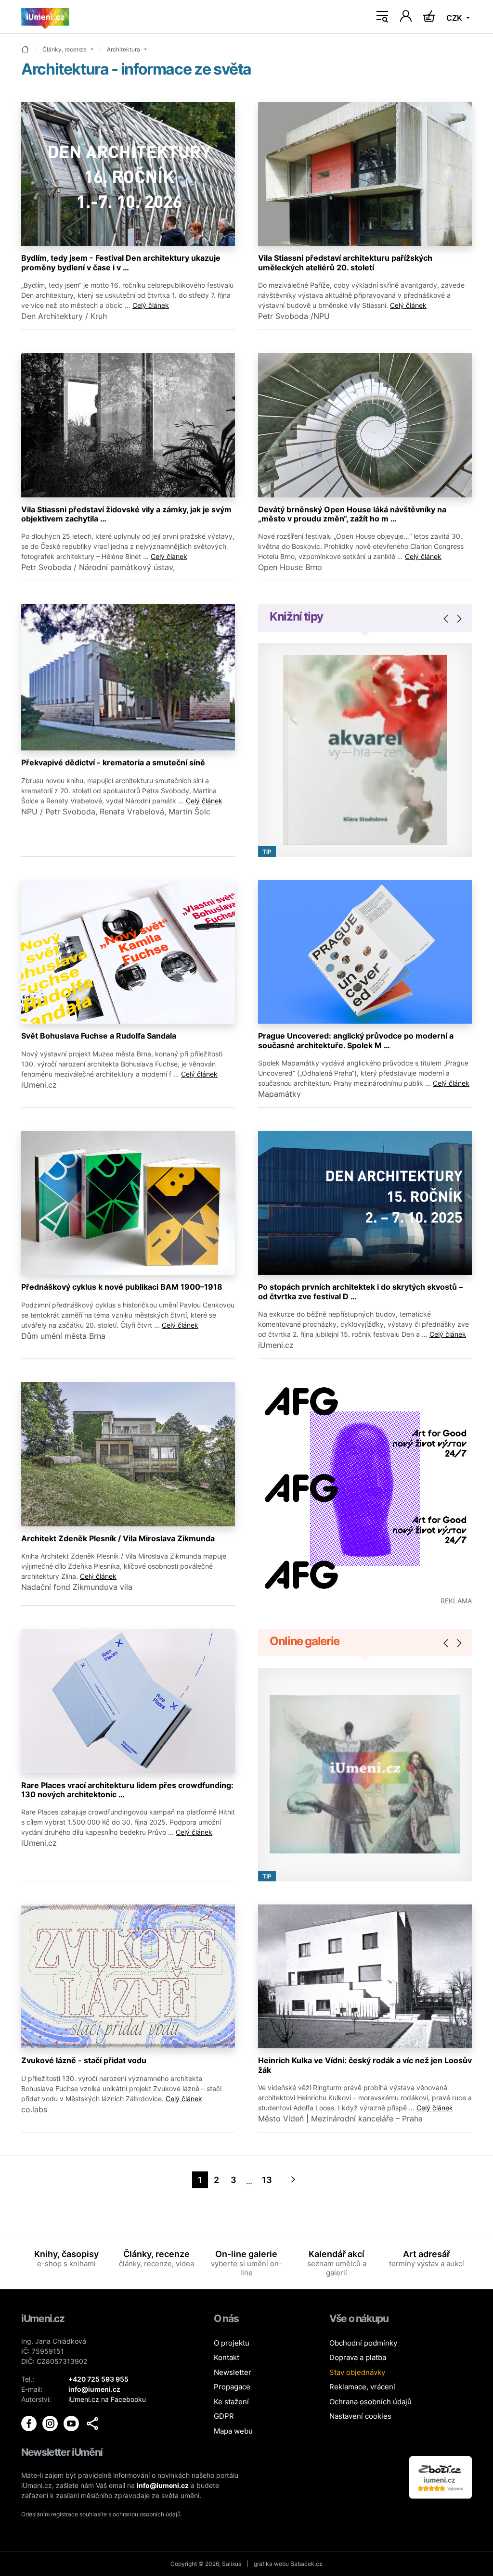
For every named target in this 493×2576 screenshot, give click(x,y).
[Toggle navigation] (382, 17)
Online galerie (305, 1641)
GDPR (224, 2416)
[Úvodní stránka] (45, 17)
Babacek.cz (306, 2564)
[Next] (293, 2180)
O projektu (232, 2343)
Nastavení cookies (360, 2416)
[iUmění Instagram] (51, 2423)
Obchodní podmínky (363, 2343)
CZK (455, 18)
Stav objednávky (357, 2372)
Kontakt (227, 2357)
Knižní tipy (296, 616)
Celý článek (151, 305)
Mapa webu (233, 2431)
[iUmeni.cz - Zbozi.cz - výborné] (441, 2477)
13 (267, 2180)
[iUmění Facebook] (30, 2423)
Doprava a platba (358, 2357)
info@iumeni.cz (163, 2485)
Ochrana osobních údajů (370, 2402)
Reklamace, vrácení (362, 2387)
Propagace (232, 2387)
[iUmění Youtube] (72, 2423)
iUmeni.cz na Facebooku (107, 2399)
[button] (92, 2424)
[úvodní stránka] (25, 50)
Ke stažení (231, 2402)
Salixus (232, 2564)
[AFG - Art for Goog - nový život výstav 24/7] (365, 1489)
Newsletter (233, 2372)
